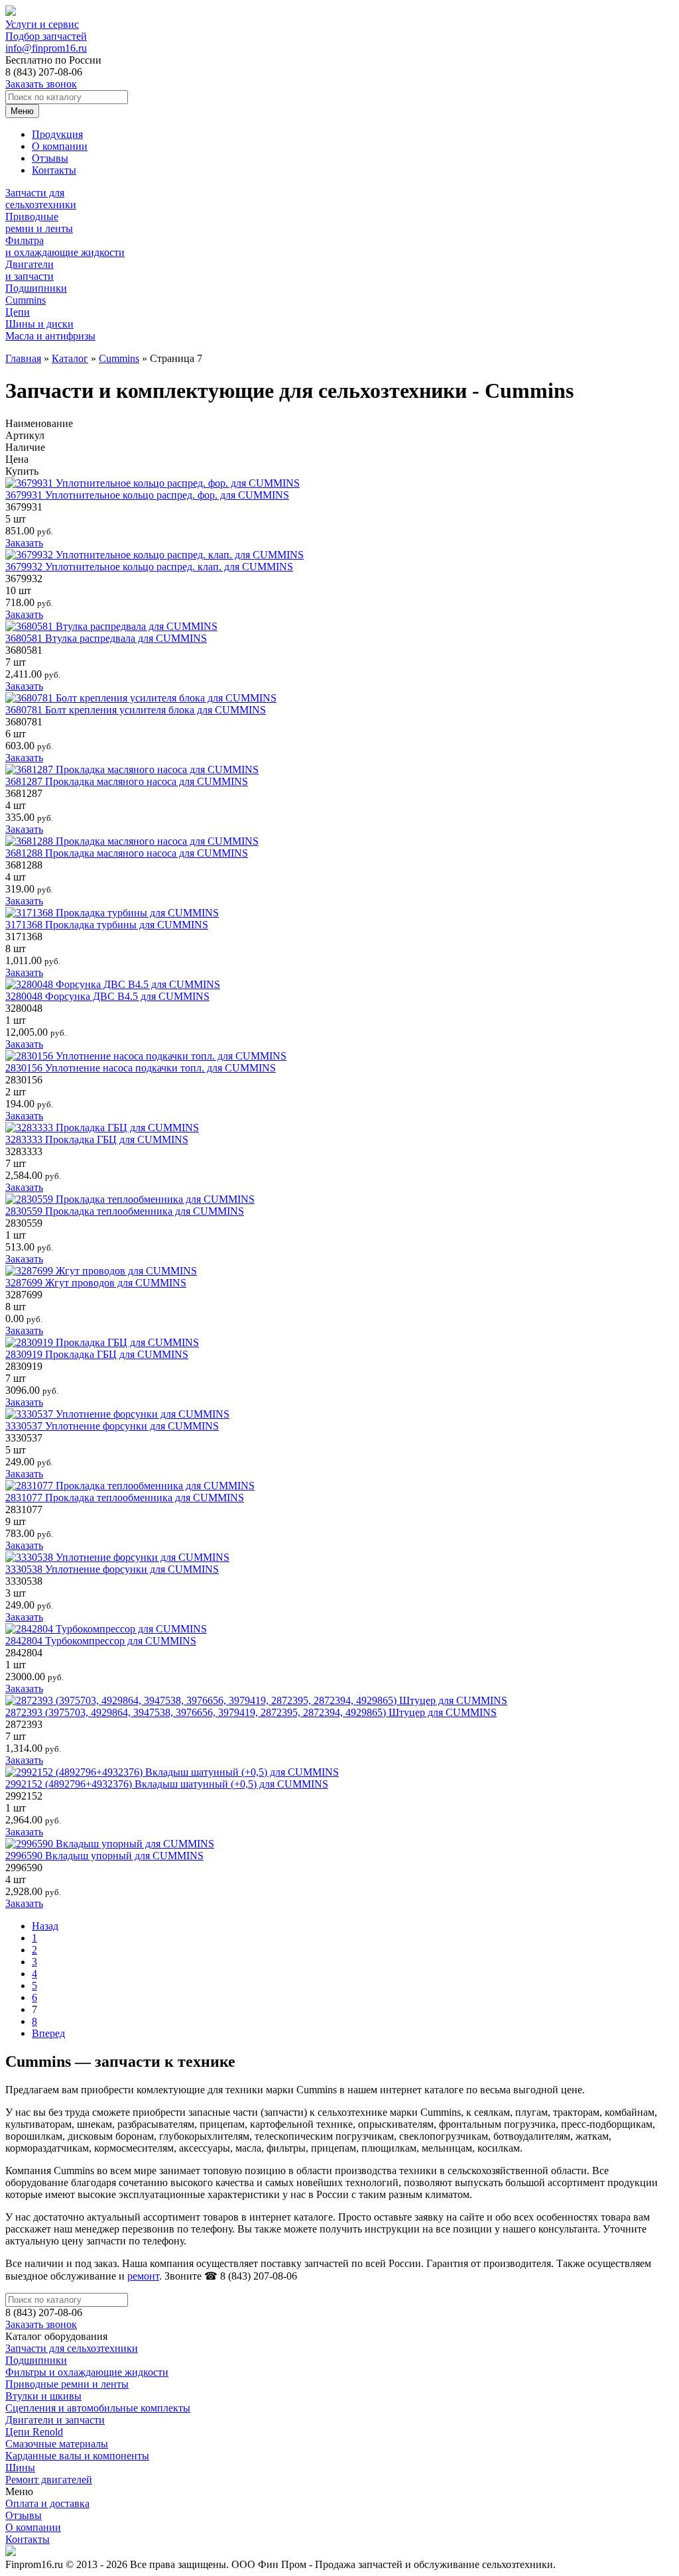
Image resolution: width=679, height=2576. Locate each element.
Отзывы (50, 158)
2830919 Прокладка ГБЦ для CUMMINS (97, 1354)
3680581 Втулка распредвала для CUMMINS (106, 638)
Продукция (57, 134)
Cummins (119, 358)
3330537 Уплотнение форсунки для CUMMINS (112, 1426)
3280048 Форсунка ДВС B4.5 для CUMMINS (107, 996)
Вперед (48, 2033)
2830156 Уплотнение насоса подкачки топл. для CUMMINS (141, 1068)
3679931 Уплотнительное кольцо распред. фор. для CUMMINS (147, 495)
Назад (45, 1926)
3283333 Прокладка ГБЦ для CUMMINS (97, 1139)
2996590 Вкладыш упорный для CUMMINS (104, 1856)
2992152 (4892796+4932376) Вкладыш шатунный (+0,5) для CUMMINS (167, 1784)
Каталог (70, 358)
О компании (60, 146)
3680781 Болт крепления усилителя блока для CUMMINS (136, 710)
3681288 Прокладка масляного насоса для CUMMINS (127, 853)
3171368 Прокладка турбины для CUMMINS (107, 925)
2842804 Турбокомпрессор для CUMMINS (101, 1641)
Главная (23, 358)
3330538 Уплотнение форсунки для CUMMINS (112, 1569)
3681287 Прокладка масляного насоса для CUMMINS (127, 781)
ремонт (143, 2276)
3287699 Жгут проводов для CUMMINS (96, 1283)
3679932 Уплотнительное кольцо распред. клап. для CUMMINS (149, 567)
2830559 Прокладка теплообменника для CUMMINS (125, 1211)
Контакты (54, 170)
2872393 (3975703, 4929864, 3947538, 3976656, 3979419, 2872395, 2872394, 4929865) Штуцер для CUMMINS (251, 1712)
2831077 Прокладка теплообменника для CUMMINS (125, 1498)
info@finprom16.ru (46, 48)
